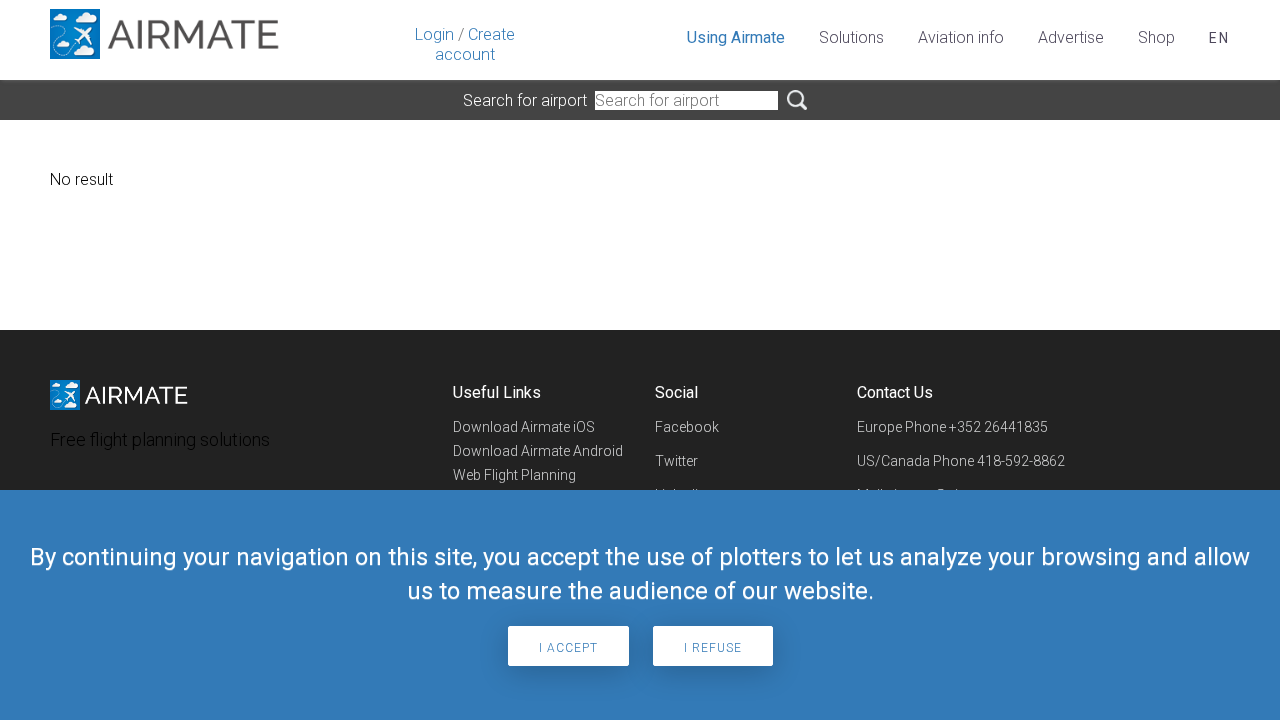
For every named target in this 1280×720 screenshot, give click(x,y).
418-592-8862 (1021, 461)
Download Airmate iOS (524, 427)
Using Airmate (736, 37)
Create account (475, 44)
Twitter (676, 461)
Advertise (1071, 37)
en (1219, 38)
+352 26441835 (998, 427)
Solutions (851, 37)
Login (434, 34)
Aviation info (961, 37)
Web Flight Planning (514, 475)
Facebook (687, 427)
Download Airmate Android (538, 451)
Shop (1156, 37)
